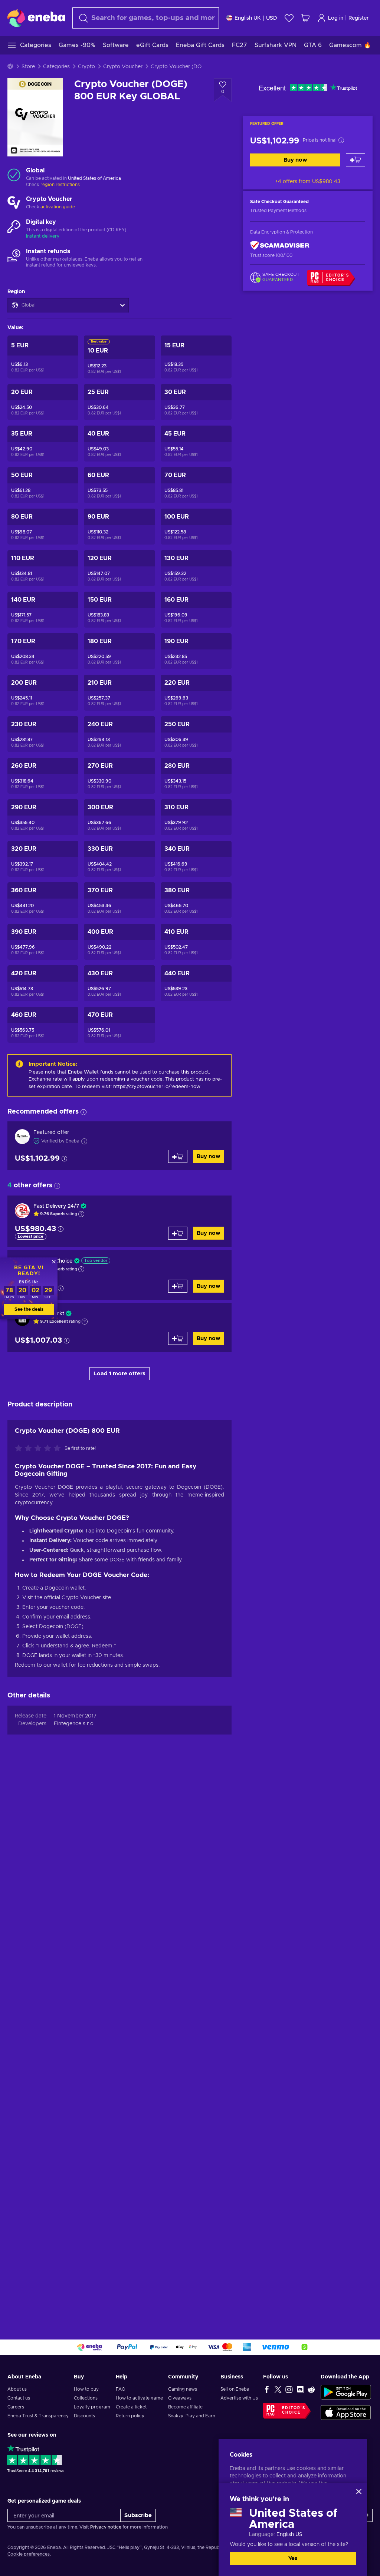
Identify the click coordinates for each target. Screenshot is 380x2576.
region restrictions (60, 185)
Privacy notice (106, 2527)
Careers (16, 2407)
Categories (56, 67)
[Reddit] (311, 2389)
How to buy (86, 2389)
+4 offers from (308, 182)
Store (28, 67)
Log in (336, 18)
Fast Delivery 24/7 (56, 1206)
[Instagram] (289, 2389)
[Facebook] (267, 2389)
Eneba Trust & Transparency (38, 2416)
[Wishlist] (289, 18)
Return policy (130, 2416)
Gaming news (183, 2389)
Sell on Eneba (235, 2389)
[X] (278, 2389)
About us (17, 2389)
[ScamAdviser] (280, 246)
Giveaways (180, 2398)
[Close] (359, 2491)
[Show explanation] (81, 1214)
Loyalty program (92, 2407)
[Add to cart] (356, 160)
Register (359, 18)
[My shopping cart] (305, 18)
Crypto (86, 67)
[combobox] (146, 18)
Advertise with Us (239, 2398)
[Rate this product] (40, 1449)
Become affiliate (185, 2407)
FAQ (121, 2389)
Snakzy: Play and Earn (192, 2416)
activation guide (58, 207)
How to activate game (139, 2398)
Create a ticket (131, 2407)
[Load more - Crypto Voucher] (14, 203)
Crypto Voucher (123, 67)
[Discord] (300, 2389)
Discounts (84, 2416)
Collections (86, 2398)
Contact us (19, 2398)
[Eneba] (36, 18)
